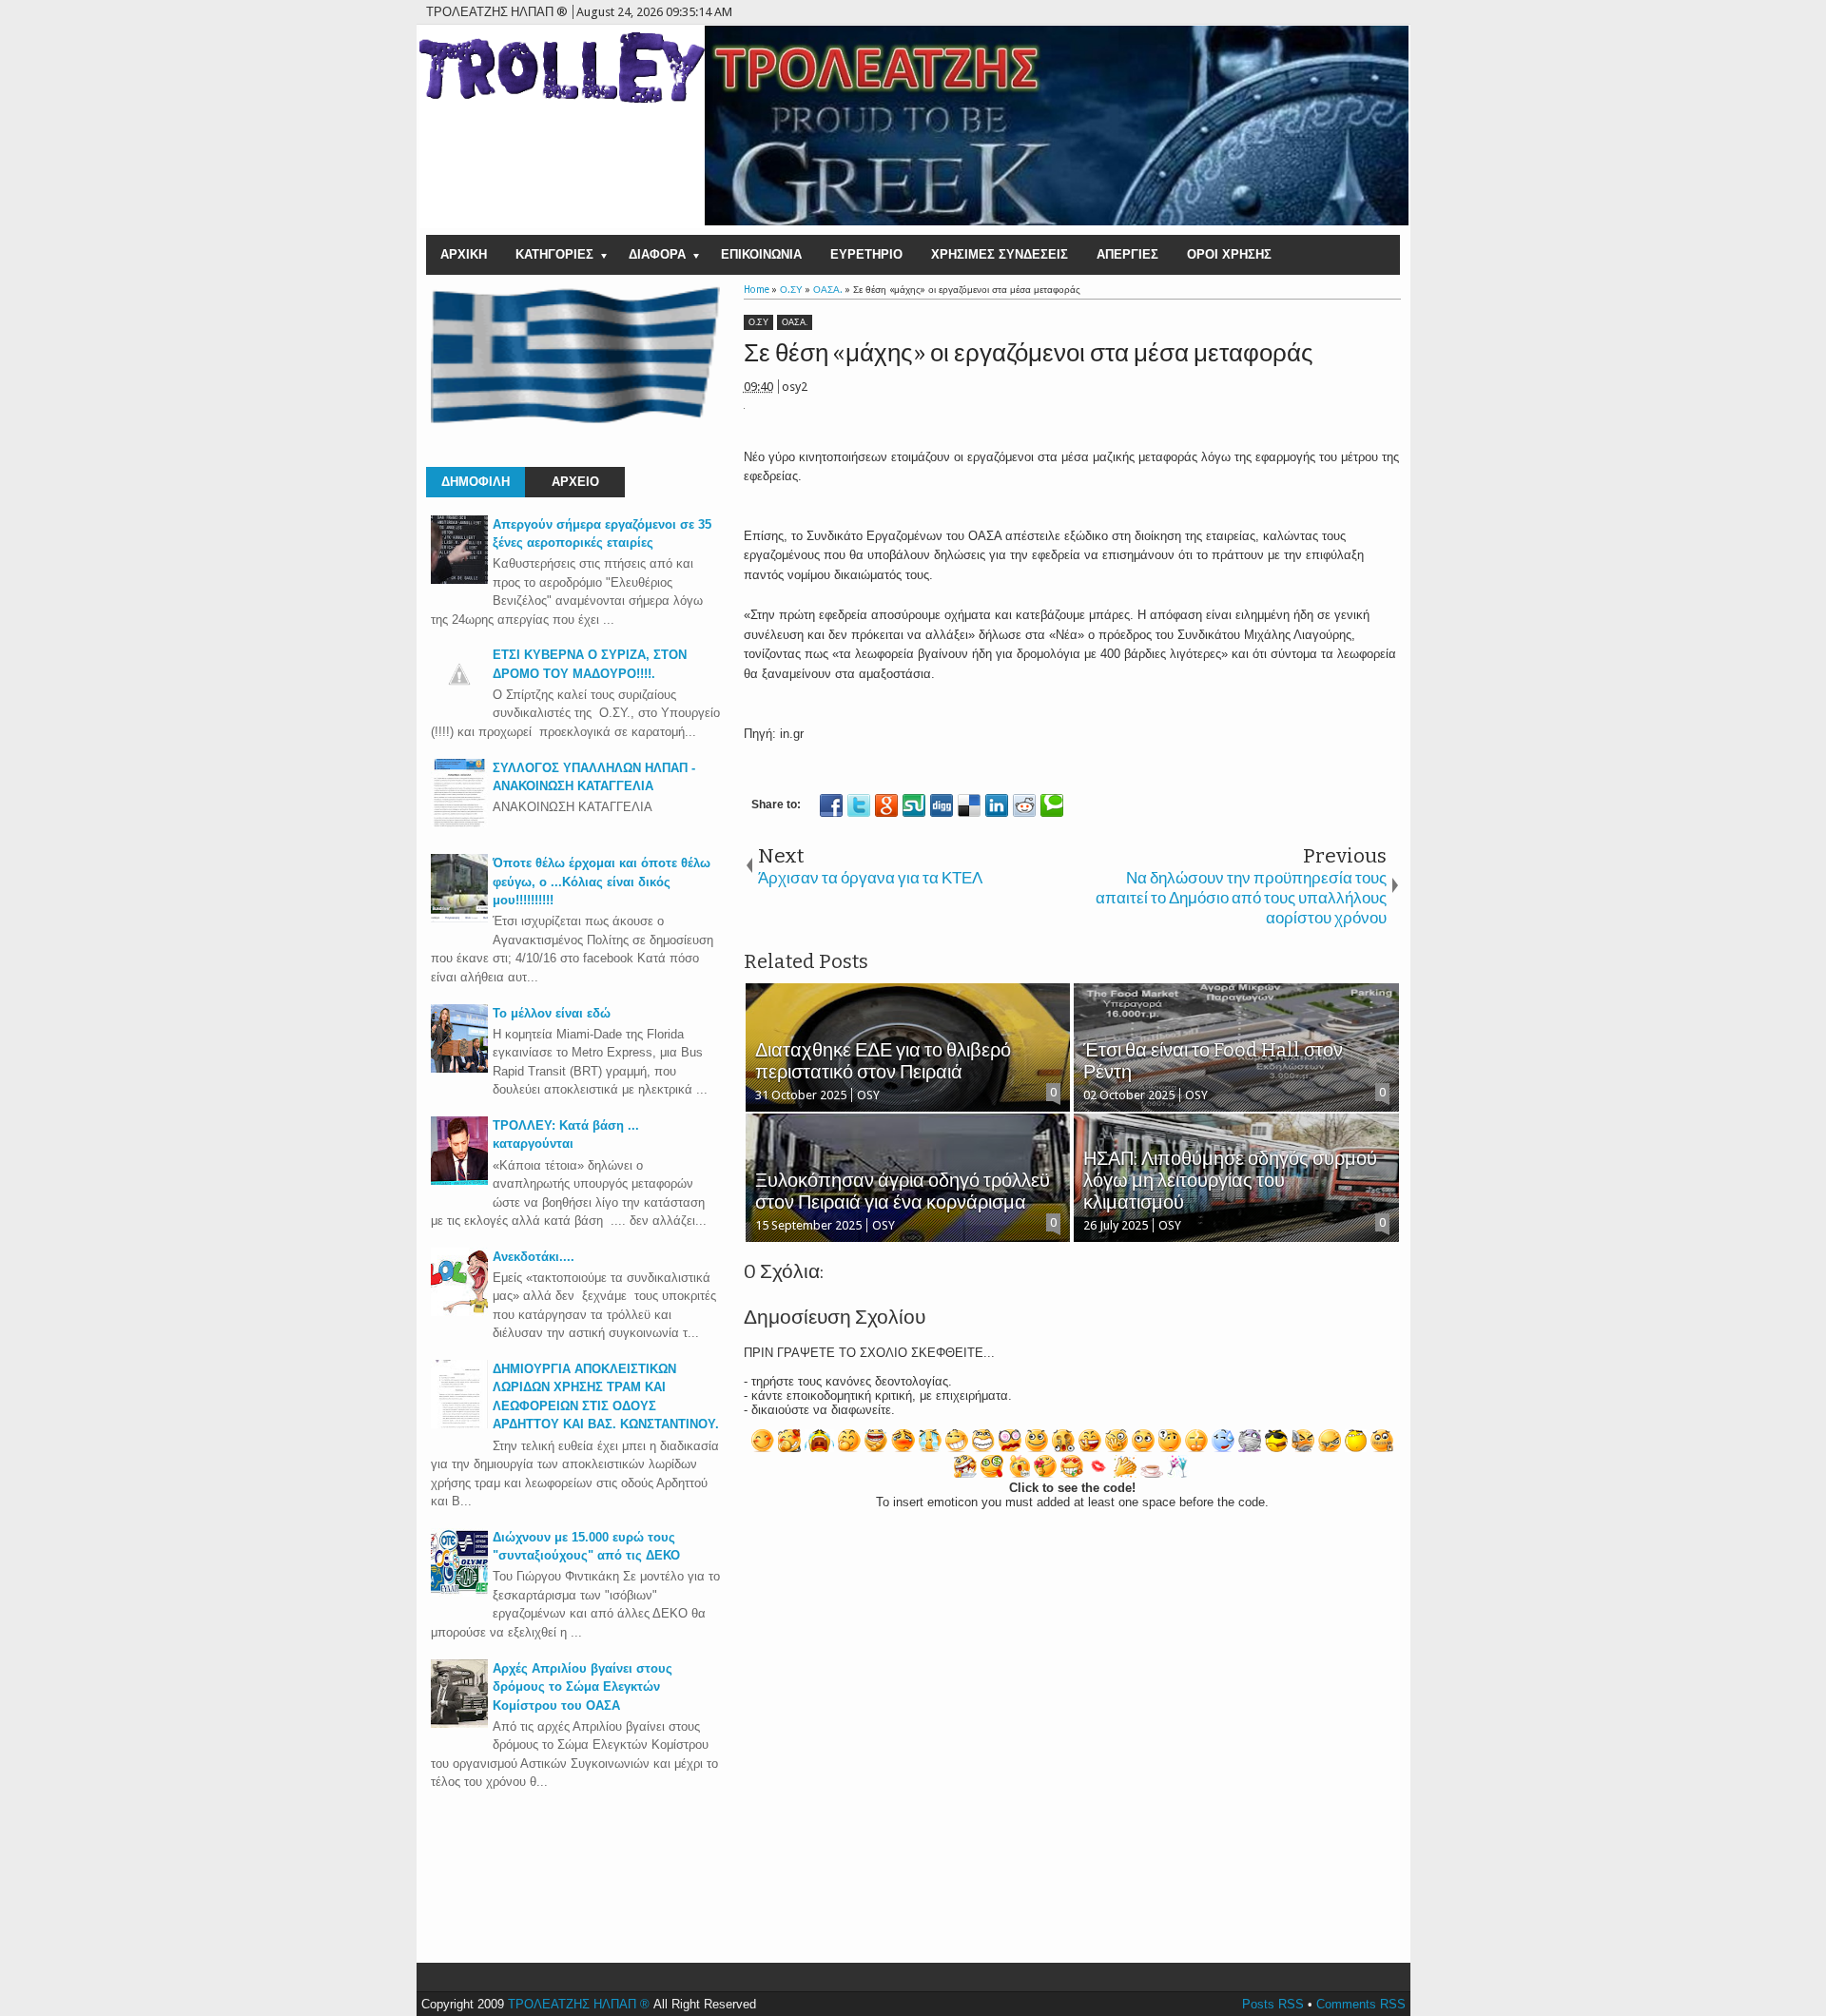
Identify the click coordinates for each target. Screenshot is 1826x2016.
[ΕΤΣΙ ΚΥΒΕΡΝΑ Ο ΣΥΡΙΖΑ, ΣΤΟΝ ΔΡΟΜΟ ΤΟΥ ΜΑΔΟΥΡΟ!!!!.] (459, 698)
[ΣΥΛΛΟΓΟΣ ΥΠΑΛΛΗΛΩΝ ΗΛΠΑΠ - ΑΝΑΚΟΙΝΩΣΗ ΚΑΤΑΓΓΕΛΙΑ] (459, 823)
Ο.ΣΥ (758, 322)
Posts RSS (1273, 2004)
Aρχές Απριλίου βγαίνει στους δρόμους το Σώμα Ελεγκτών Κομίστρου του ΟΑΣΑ (583, 1687)
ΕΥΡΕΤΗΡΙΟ (866, 254)
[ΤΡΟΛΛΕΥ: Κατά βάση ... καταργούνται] (459, 1181)
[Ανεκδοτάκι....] (459, 1312)
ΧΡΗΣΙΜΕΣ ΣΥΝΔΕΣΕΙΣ (1000, 254)
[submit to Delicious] (969, 805)
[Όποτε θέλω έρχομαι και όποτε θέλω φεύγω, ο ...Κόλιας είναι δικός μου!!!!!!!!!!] (459, 918)
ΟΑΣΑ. (795, 322)
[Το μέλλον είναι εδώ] (459, 1068)
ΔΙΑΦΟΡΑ (657, 254)
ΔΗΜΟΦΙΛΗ (476, 482)
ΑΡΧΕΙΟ (575, 482)
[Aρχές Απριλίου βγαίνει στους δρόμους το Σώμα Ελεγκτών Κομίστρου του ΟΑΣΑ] (459, 1724)
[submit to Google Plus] (886, 805)
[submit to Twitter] (859, 805)
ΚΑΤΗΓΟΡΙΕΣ (554, 254)
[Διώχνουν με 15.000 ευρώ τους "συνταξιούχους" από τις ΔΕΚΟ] (459, 1592)
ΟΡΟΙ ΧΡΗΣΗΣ (1229, 254)
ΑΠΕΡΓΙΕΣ (1127, 254)
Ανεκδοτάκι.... (534, 1257)
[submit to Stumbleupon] (914, 805)
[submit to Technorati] (1052, 805)
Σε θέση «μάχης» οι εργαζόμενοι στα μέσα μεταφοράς (1029, 353)
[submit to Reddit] (1024, 805)
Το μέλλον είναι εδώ (552, 1013)
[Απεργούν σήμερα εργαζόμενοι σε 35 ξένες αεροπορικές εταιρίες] (459, 580)
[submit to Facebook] (831, 805)
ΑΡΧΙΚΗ (464, 254)
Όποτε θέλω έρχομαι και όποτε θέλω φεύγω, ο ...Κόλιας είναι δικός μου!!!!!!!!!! (602, 882)
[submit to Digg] (942, 805)
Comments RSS (1361, 2004)
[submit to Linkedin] (997, 805)
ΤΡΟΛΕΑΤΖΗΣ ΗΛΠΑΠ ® (579, 2004)
